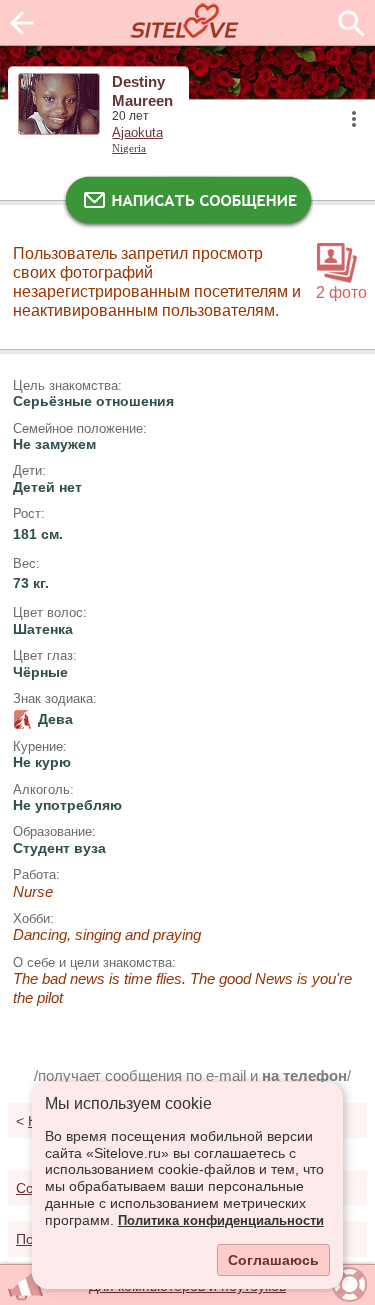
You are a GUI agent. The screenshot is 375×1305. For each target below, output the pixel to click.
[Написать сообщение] (188, 205)
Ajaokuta (137, 133)
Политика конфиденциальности (221, 1221)
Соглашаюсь (273, 1260)
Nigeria (129, 148)
